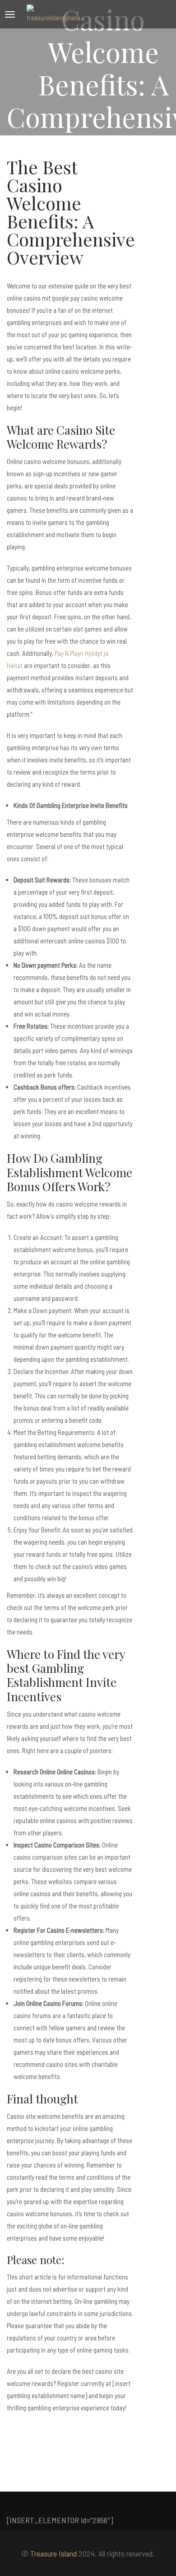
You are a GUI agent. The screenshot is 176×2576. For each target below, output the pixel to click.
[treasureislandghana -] (54, 14)
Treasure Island (53, 2553)
